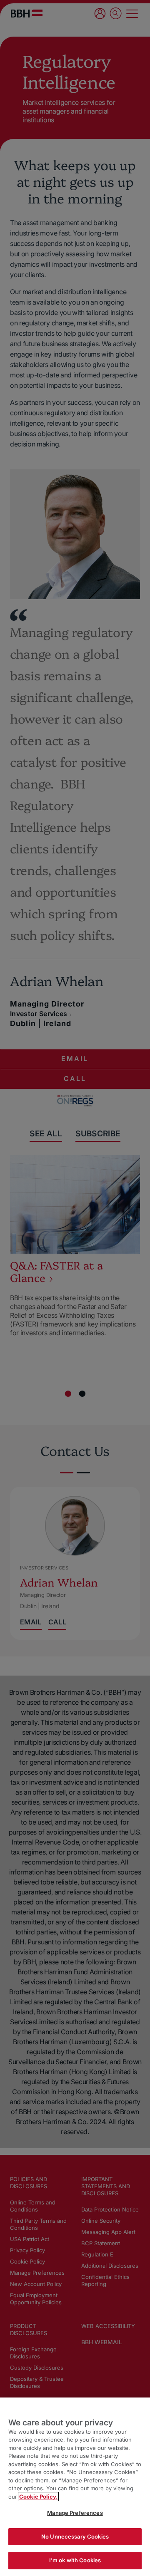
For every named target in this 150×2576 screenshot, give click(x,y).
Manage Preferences (75, 2513)
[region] (75, 2487)
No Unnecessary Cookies (75, 2536)
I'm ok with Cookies (75, 2560)
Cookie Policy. (38, 2497)
